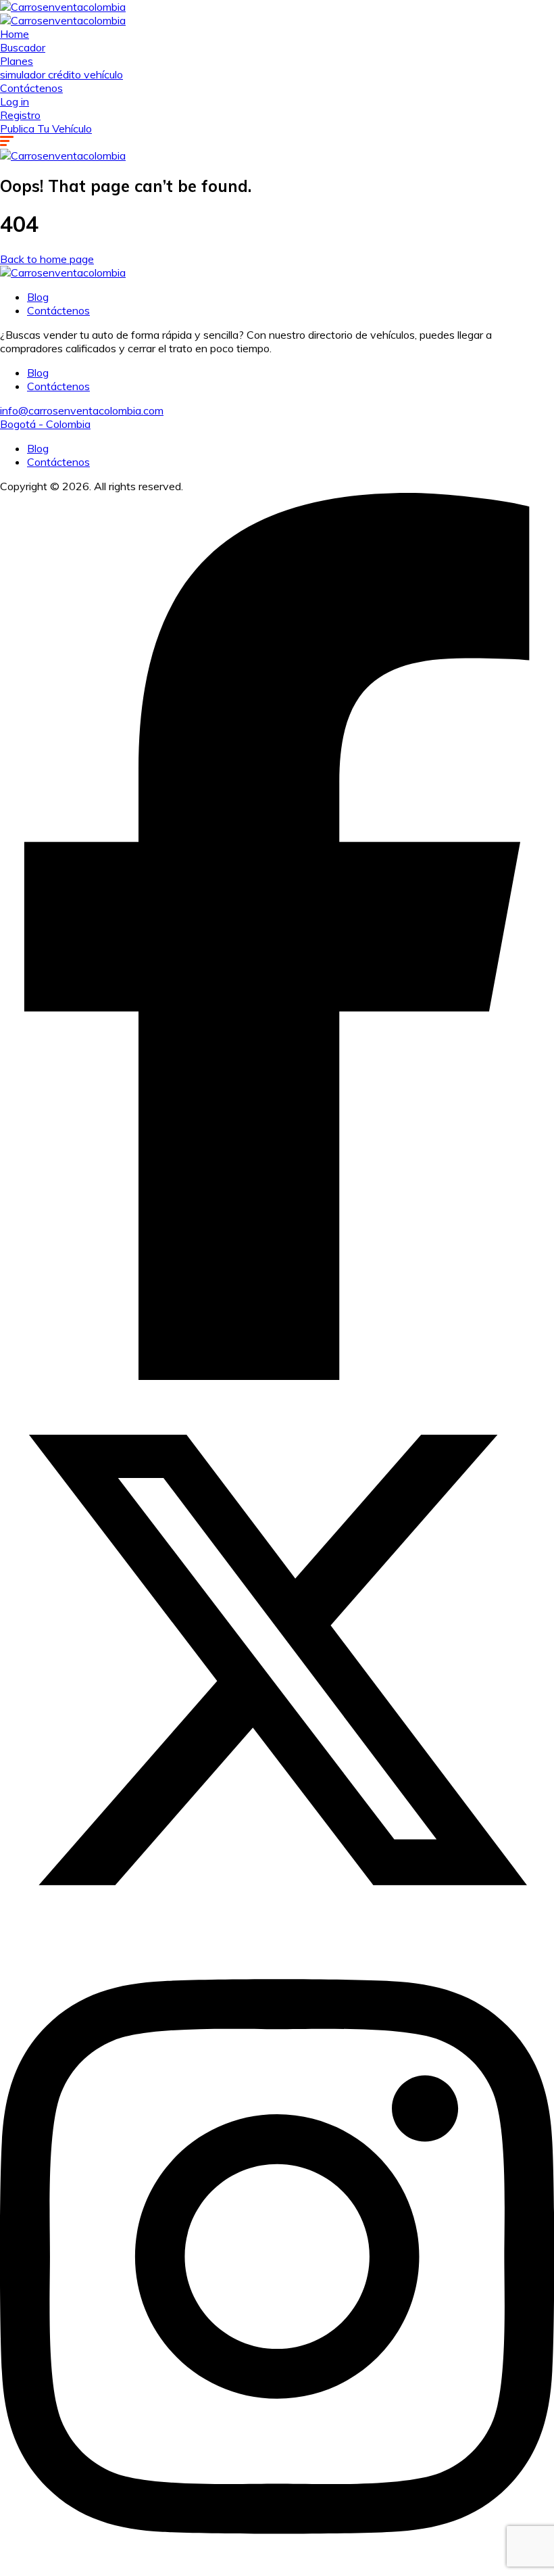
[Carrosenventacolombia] (63, 7)
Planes (17, 61)
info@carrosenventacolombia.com (82, 410)
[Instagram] (277, 2569)
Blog (38, 297)
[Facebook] (277, 1376)
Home (15, 34)
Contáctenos (31, 88)
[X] (277, 1933)
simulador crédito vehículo (61, 74)
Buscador (23, 47)
